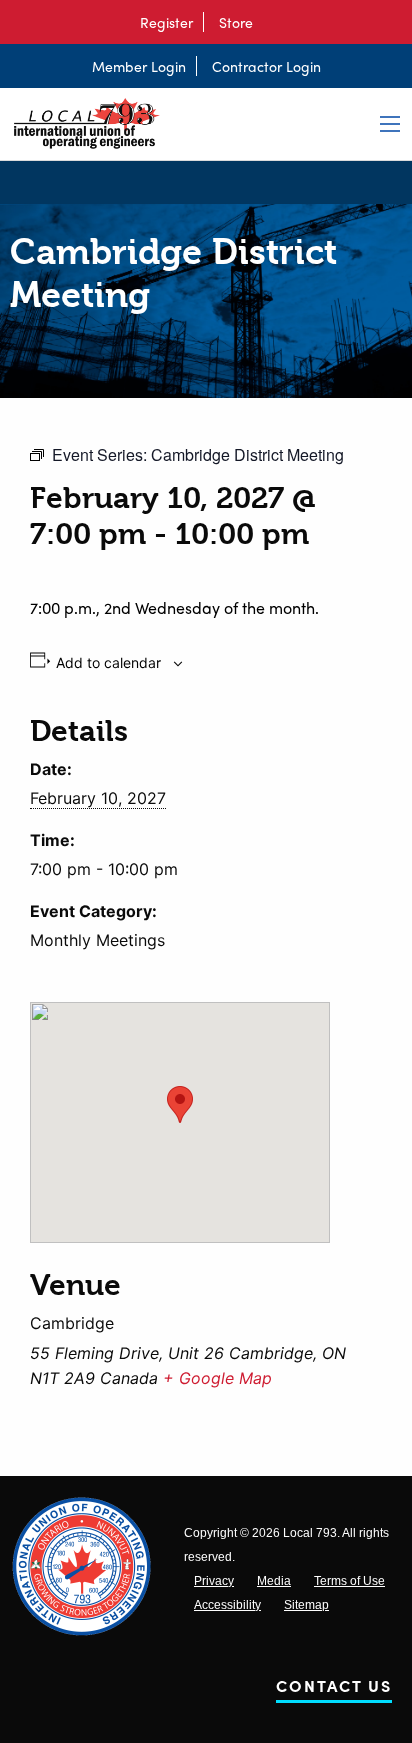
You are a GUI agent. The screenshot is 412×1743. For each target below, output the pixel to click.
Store (236, 22)
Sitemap (306, 1605)
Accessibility (227, 1605)
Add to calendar (108, 663)
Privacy (214, 1581)
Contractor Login (266, 66)
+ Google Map (217, 1378)
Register (166, 22)
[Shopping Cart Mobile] (273, 22)
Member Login (139, 66)
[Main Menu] (390, 124)
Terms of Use (349, 1581)
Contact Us (334, 1689)
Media (274, 1581)
